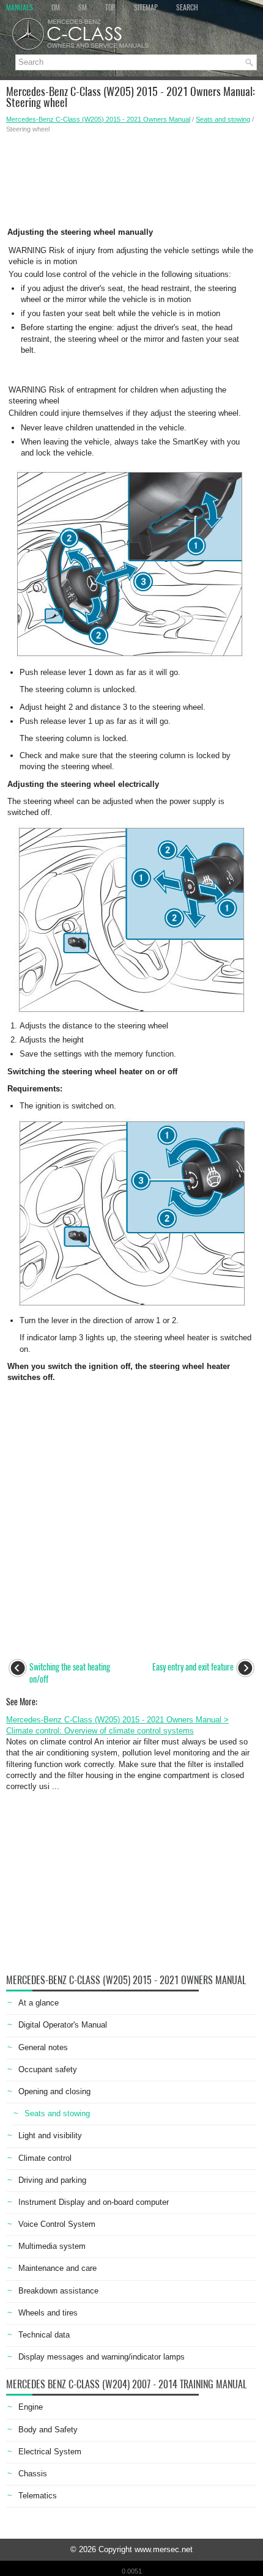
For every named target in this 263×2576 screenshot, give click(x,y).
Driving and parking (52, 2180)
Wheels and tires (48, 2313)
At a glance (39, 2003)
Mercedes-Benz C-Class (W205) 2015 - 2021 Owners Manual (98, 119)
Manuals (20, 7)
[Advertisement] (131, 177)
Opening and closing (54, 2091)
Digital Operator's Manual (63, 2025)
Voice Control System (57, 2224)
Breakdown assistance (58, 2291)
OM (56, 7)
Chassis (33, 2474)
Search (187, 7)
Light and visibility (50, 2135)
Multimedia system (52, 2246)
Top (110, 7)
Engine (31, 2407)
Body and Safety (48, 2430)
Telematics (38, 2496)
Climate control (45, 2158)
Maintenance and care (57, 2268)
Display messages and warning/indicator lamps (102, 2357)
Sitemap (146, 7)
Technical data (44, 2335)
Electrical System (50, 2452)
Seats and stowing (223, 119)
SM (83, 7)
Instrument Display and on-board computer (94, 2202)
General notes (43, 2047)
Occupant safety (48, 2069)
